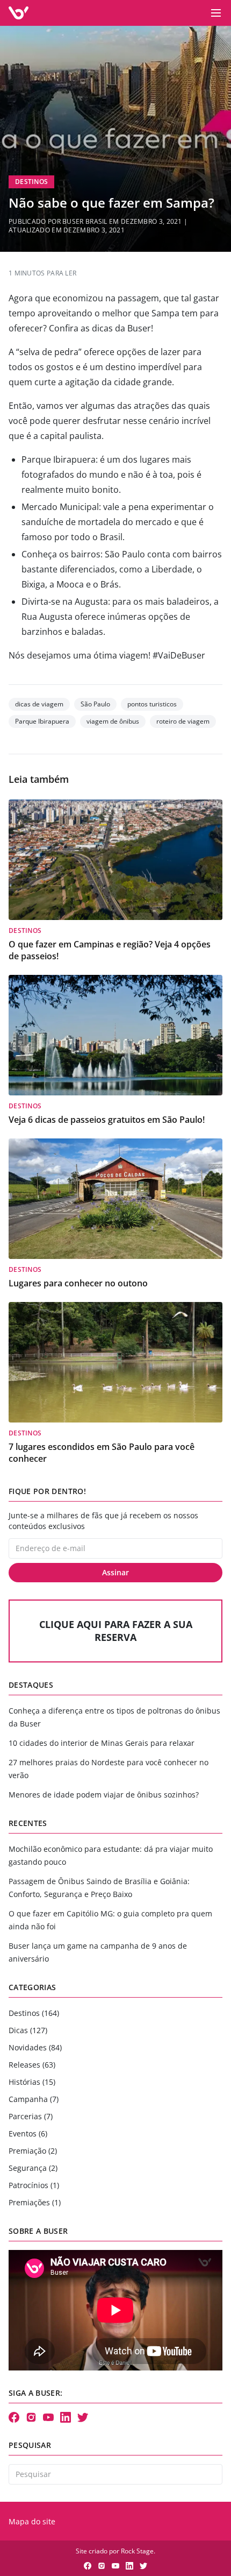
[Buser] (19, 13)
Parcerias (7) (31, 2116)
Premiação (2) (33, 2151)
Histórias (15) (32, 2082)
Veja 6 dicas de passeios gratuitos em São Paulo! (107, 1120)
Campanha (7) (34, 2099)
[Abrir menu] (216, 13)
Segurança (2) (33, 2168)
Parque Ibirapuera (42, 721)
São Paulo (95, 704)
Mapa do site (32, 2521)
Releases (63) (32, 2065)
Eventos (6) (28, 2133)
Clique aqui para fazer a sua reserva (116, 1631)
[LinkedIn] (66, 2417)
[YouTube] (48, 2417)
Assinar (115, 1572)
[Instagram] (31, 2417)
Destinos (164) (34, 2013)
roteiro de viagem (183, 721)
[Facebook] (14, 2417)
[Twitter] (83, 2417)
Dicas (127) (28, 2030)
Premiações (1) (35, 2202)
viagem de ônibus (113, 721)
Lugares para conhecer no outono (78, 1283)
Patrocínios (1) (34, 2185)
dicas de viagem (39, 704)
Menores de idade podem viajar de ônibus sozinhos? (104, 1795)
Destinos (31, 182)
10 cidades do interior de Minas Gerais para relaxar (102, 1743)
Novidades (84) (35, 2047)
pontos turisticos (152, 704)
